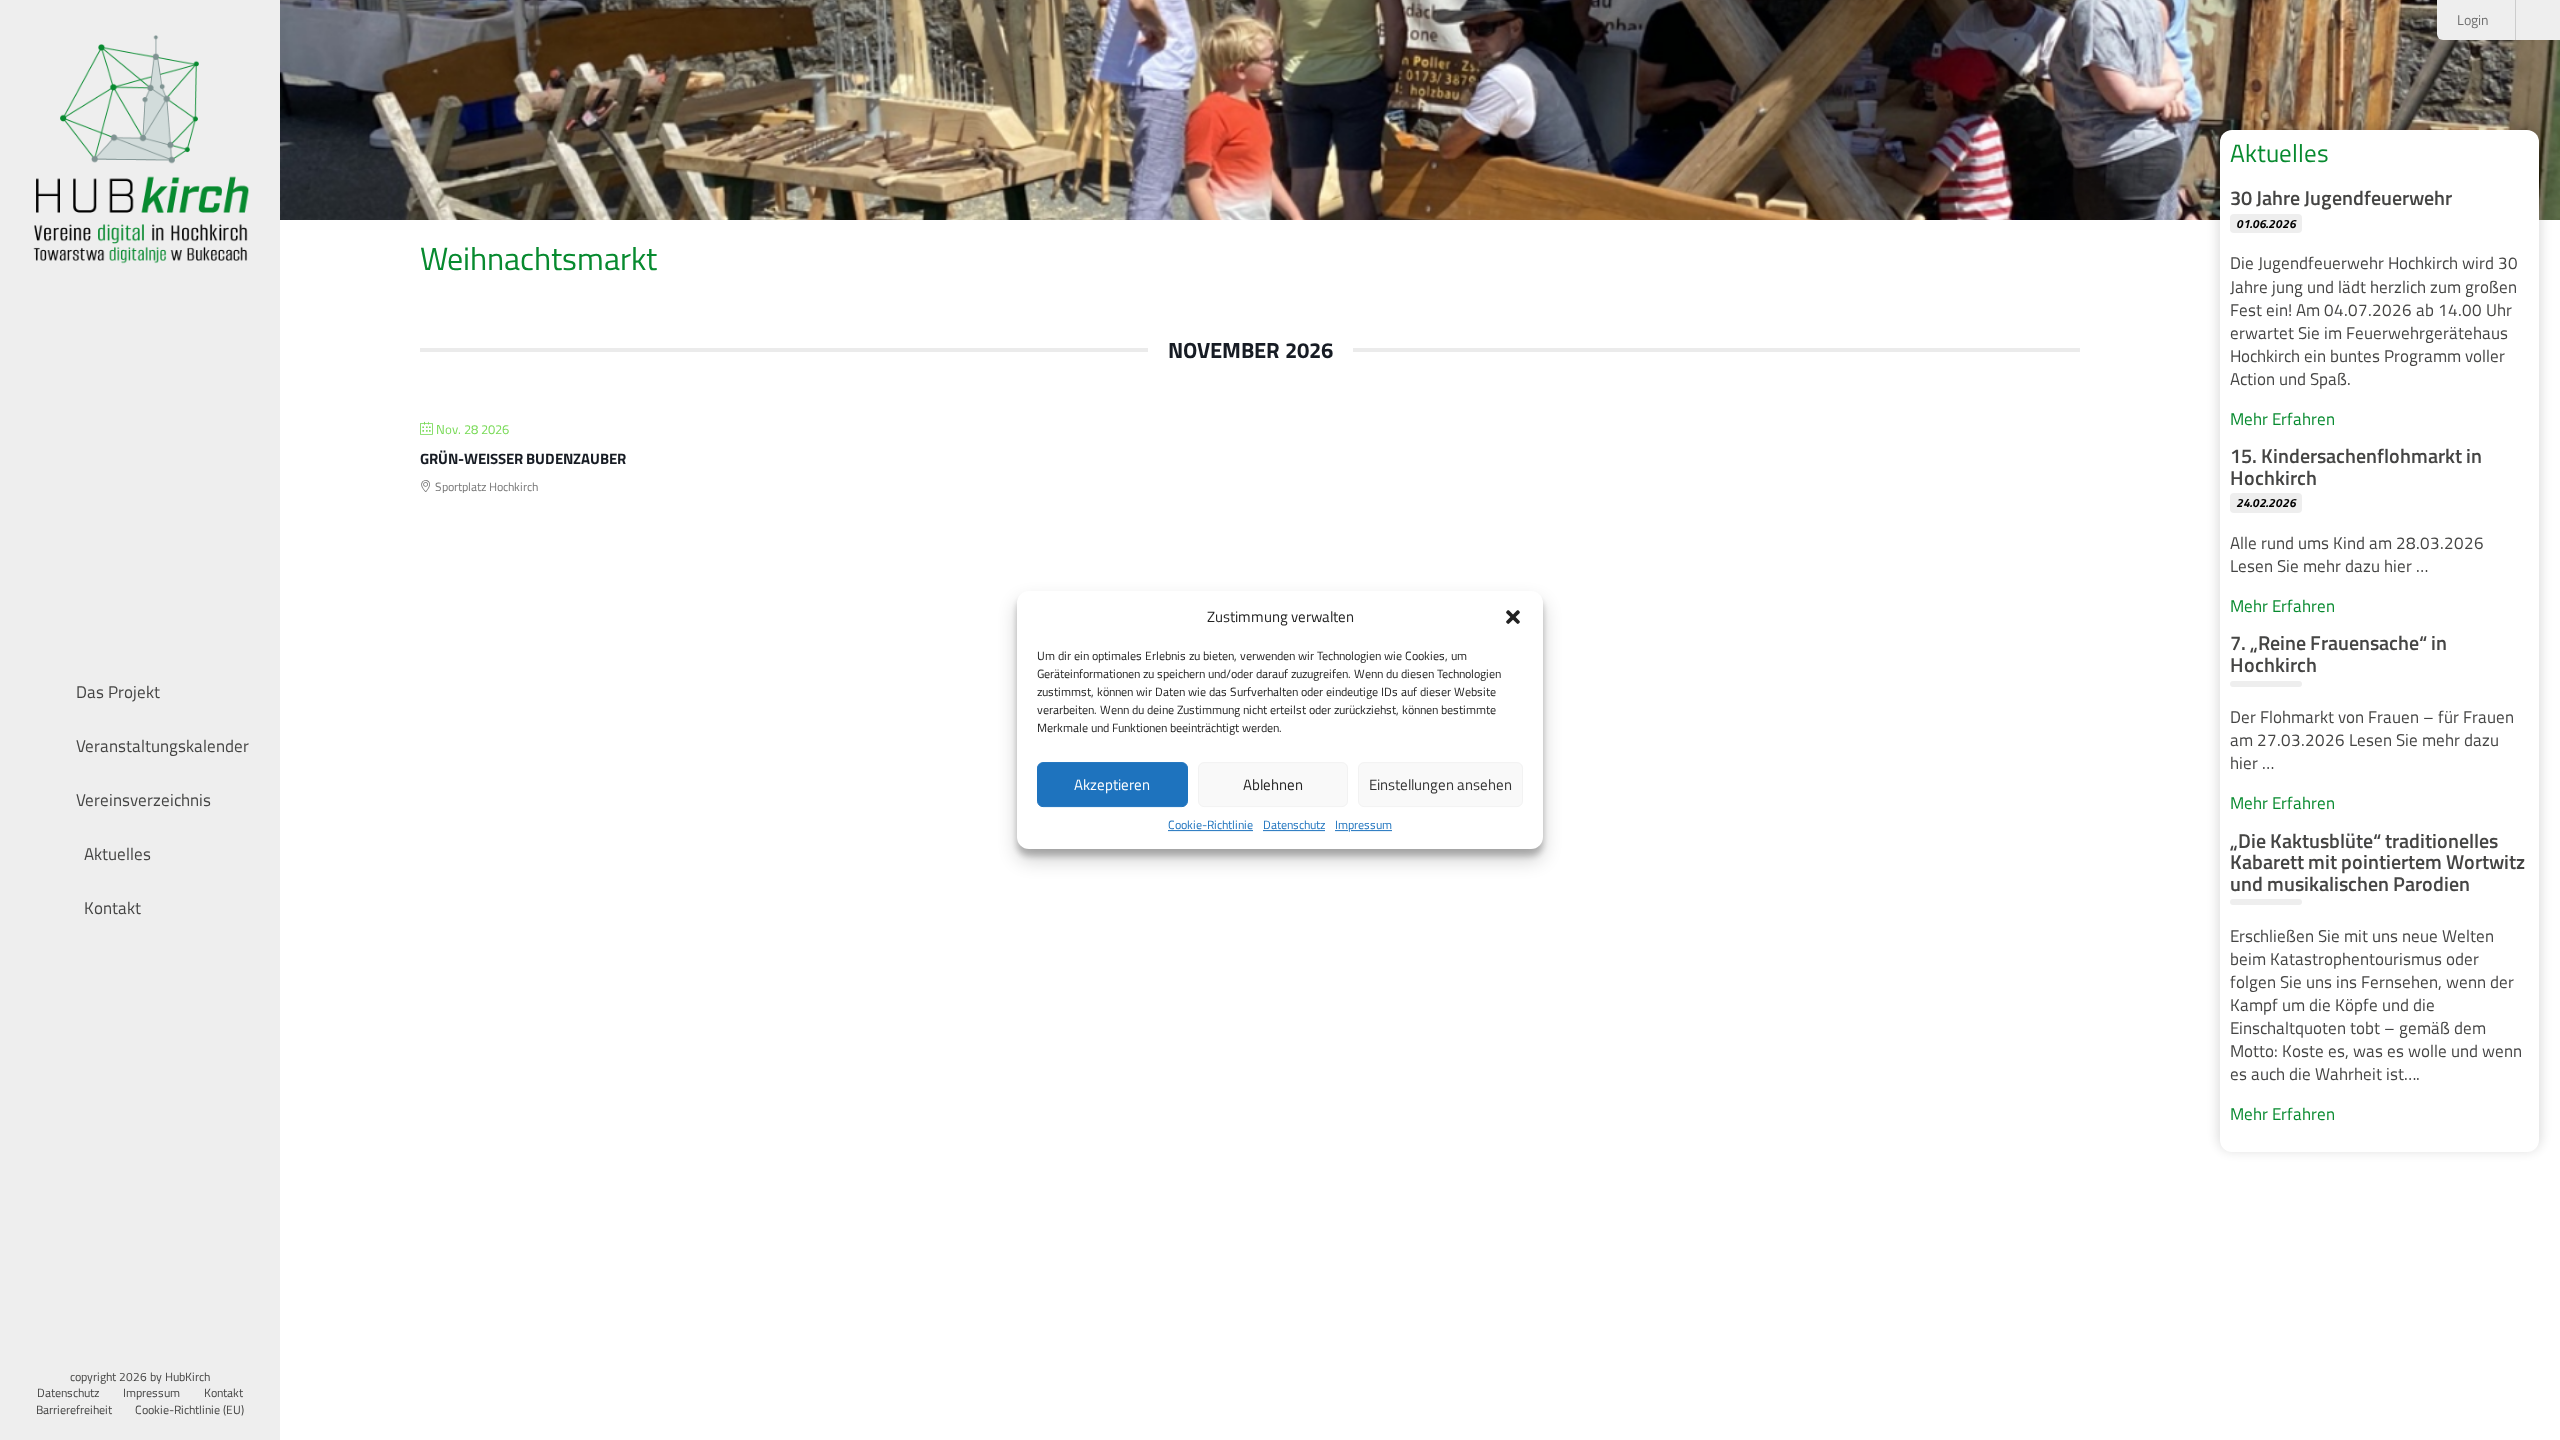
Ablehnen (1273, 784)
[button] (1513, 617)
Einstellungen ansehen (1440, 784)
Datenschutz (1294, 825)
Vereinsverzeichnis (143, 799)
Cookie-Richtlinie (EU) (189, 1410)
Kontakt (110, 907)
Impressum (1363, 825)
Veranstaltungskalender (162, 745)
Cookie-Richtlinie (1210, 825)
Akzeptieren (1112, 784)
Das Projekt (118, 691)
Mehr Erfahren (2282, 418)
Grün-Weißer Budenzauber (523, 458)
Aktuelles (115, 853)
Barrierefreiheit (74, 1410)
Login (2474, 20)
